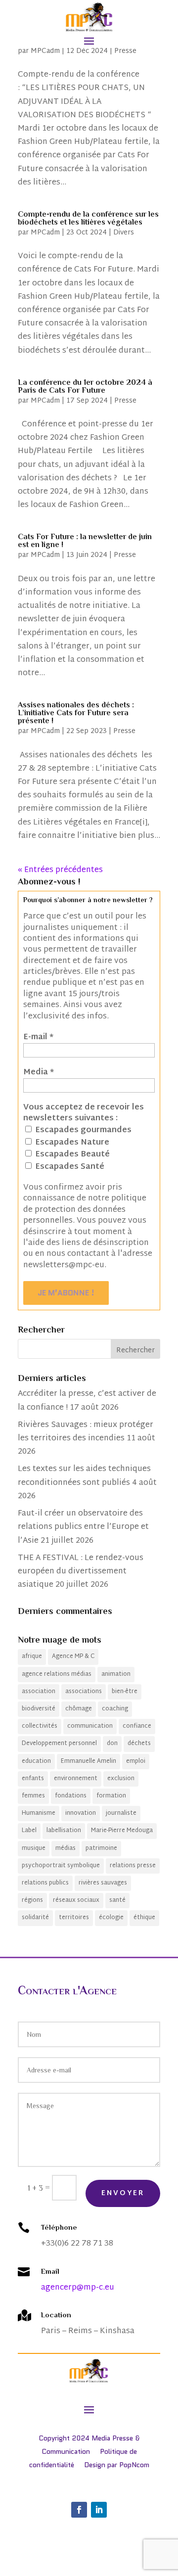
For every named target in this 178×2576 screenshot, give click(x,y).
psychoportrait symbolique (61, 1866)
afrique (32, 1656)
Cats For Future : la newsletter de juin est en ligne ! (85, 541)
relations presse (133, 1866)
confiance (137, 1726)
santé (117, 1900)
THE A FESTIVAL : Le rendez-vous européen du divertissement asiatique (81, 1572)
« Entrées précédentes (60, 870)
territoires (74, 1918)
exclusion (121, 1779)
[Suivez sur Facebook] (79, 2510)
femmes (33, 1796)
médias (66, 1848)
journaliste (121, 1813)
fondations (71, 1796)
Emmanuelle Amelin (89, 1761)
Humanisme (39, 1813)
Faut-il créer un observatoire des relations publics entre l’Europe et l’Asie (83, 1527)
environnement (76, 1779)
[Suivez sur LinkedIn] (99, 2510)
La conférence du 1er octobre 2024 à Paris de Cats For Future (85, 386)
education (36, 1761)
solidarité (35, 1918)
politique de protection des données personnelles (85, 1210)
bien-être (125, 1692)
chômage (79, 1709)
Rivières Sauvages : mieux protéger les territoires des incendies (86, 1432)
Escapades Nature (71, 1143)
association (39, 1692)
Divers (124, 233)
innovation (81, 1813)
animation (116, 1674)
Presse (125, 51)
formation (111, 1796)
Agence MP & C (73, 1656)
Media (39, 1073)
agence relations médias (57, 1674)
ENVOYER (123, 2193)
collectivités (40, 1726)
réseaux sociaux (76, 1900)
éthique (144, 1918)
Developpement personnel (59, 1744)
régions (32, 1900)
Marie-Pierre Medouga (122, 1831)
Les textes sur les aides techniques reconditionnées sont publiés (84, 1476)
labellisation (64, 1831)
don (112, 1744)
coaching (115, 1709)
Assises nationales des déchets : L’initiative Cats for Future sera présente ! (76, 713)
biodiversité (39, 1709)
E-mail (38, 1038)
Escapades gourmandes (82, 1130)
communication (90, 1726)
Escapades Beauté (71, 1154)
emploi (136, 1761)
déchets (139, 1744)
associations (84, 1692)
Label (29, 1831)
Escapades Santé (69, 1167)
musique (34, 1848)
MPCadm (45, 51)
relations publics (45, 1883)
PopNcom (134, 2465)
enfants (33, 1779)
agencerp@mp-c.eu (78, 2288)
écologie (111, 1918)
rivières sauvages (103, 1883)
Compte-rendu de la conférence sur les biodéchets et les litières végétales (88, 218)
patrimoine (101, 1848)
